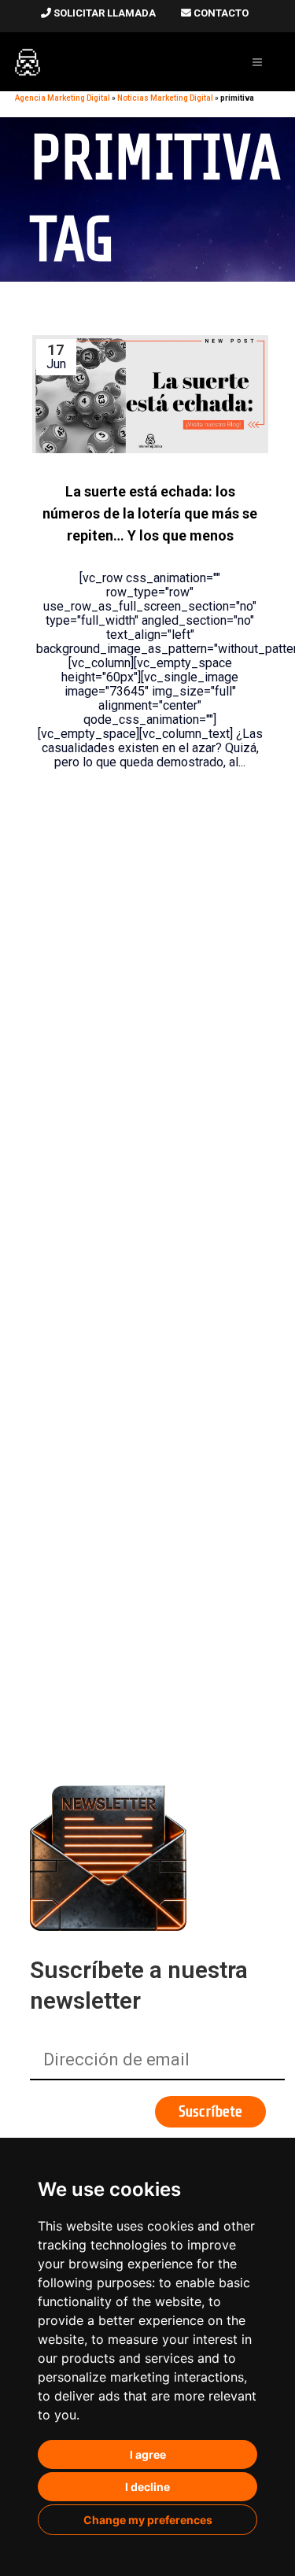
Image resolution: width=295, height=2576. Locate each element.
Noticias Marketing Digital (165, 98)
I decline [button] (147, 2487)
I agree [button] (148, 2454)
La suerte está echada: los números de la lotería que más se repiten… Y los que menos (150, 514)
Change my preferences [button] (148, 2520)
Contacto (220, 13)
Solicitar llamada (103, 13)
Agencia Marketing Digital (63, 98)
